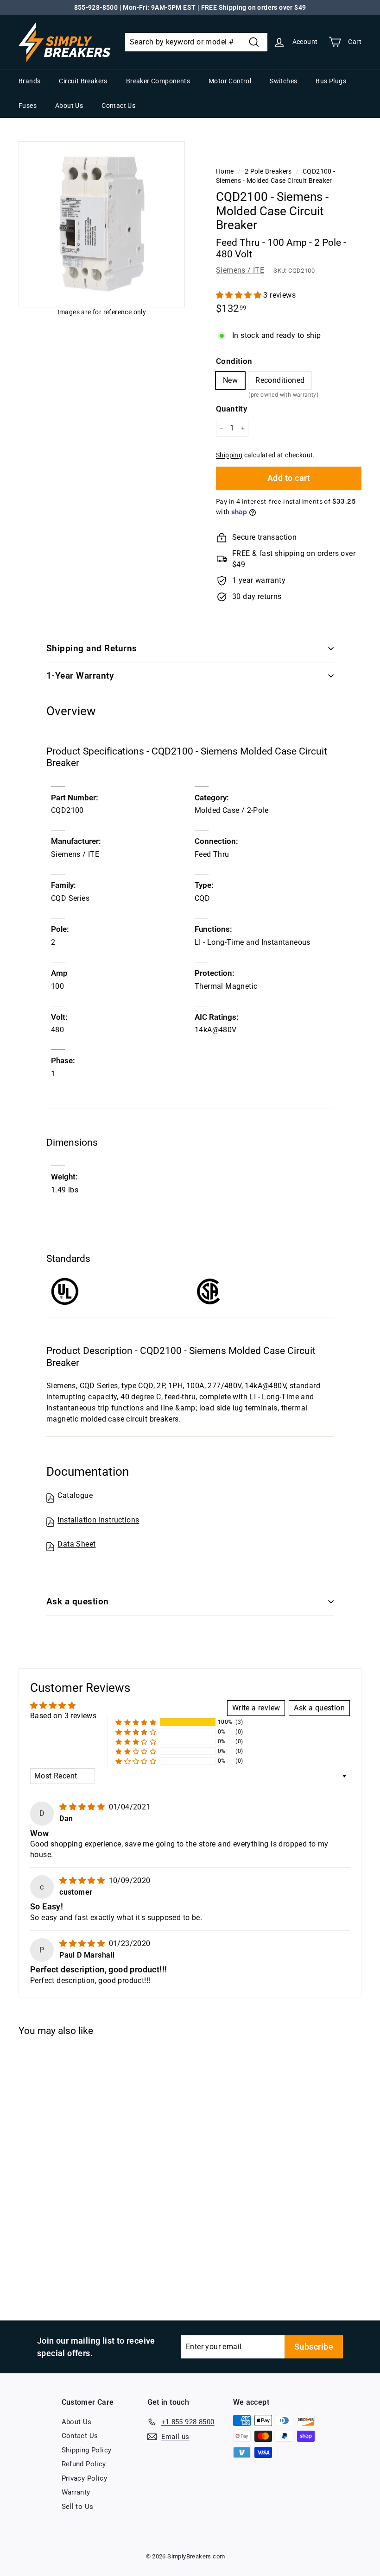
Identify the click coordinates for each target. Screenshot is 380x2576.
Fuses (28, 106)
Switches (283, 81)
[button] (240, 295)
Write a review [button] (256, 1708)
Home (225, 171)
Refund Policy (84, 2464)
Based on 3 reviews (63, 1716)
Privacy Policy (85, 2478)
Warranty (76, 2492)
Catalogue (75, 1495)
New (230, 380)
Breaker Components (158, 81)
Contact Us (118, 106)
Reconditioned (280, 383)
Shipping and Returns (92, 648)
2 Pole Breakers (268, 171)
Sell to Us (78, 2507)
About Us (69, 106)
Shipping (229, 455)
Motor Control (230, 81)
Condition (234, 361)
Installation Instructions (98, 1520)
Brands (29, 81)
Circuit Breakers (83, 81)
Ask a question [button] (319, 1708)
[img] (83, 1807)
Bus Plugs (331, 81)
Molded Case (217, 810)
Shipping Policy (87, 2450)
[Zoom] (102, 224)
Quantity (231, 409)
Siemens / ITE (240, 270)
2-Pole (258, 810)
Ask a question (78, 1601)
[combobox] (196, 42)
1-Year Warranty (80, 676)
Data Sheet (76, 1544)
